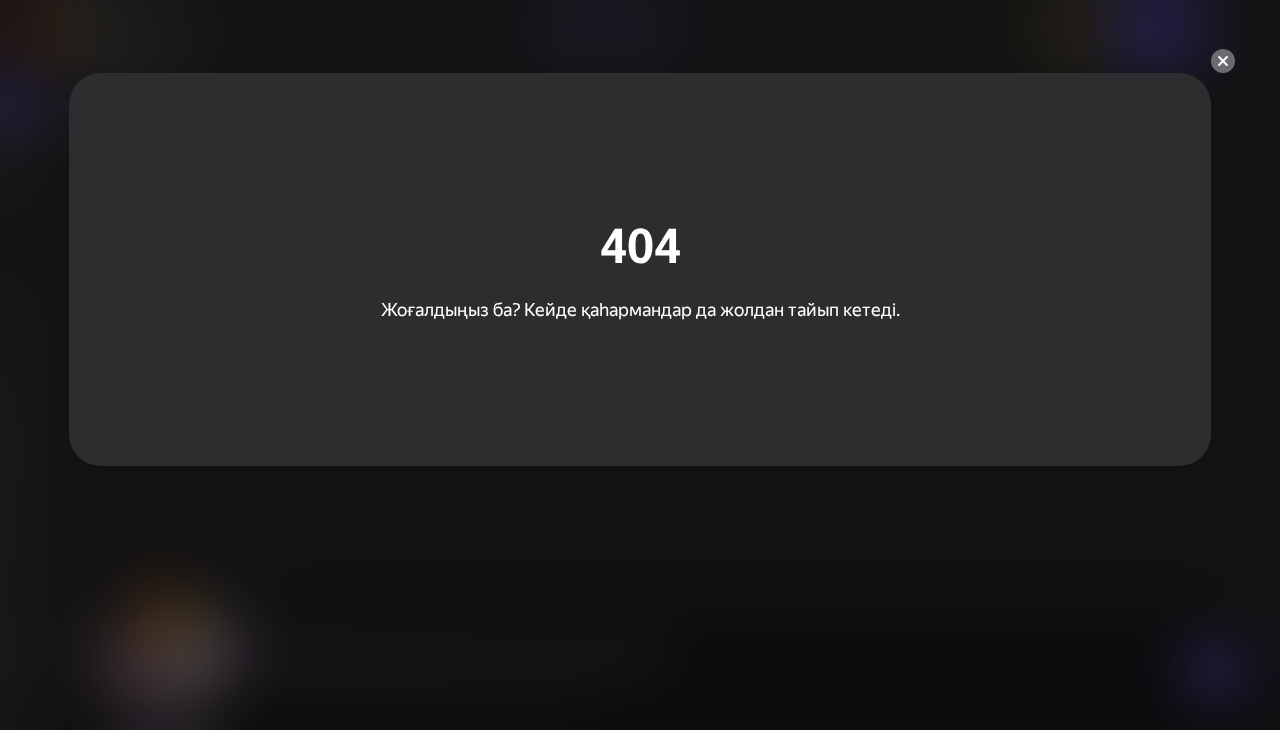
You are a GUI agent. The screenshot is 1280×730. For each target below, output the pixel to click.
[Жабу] (1223, 61)
